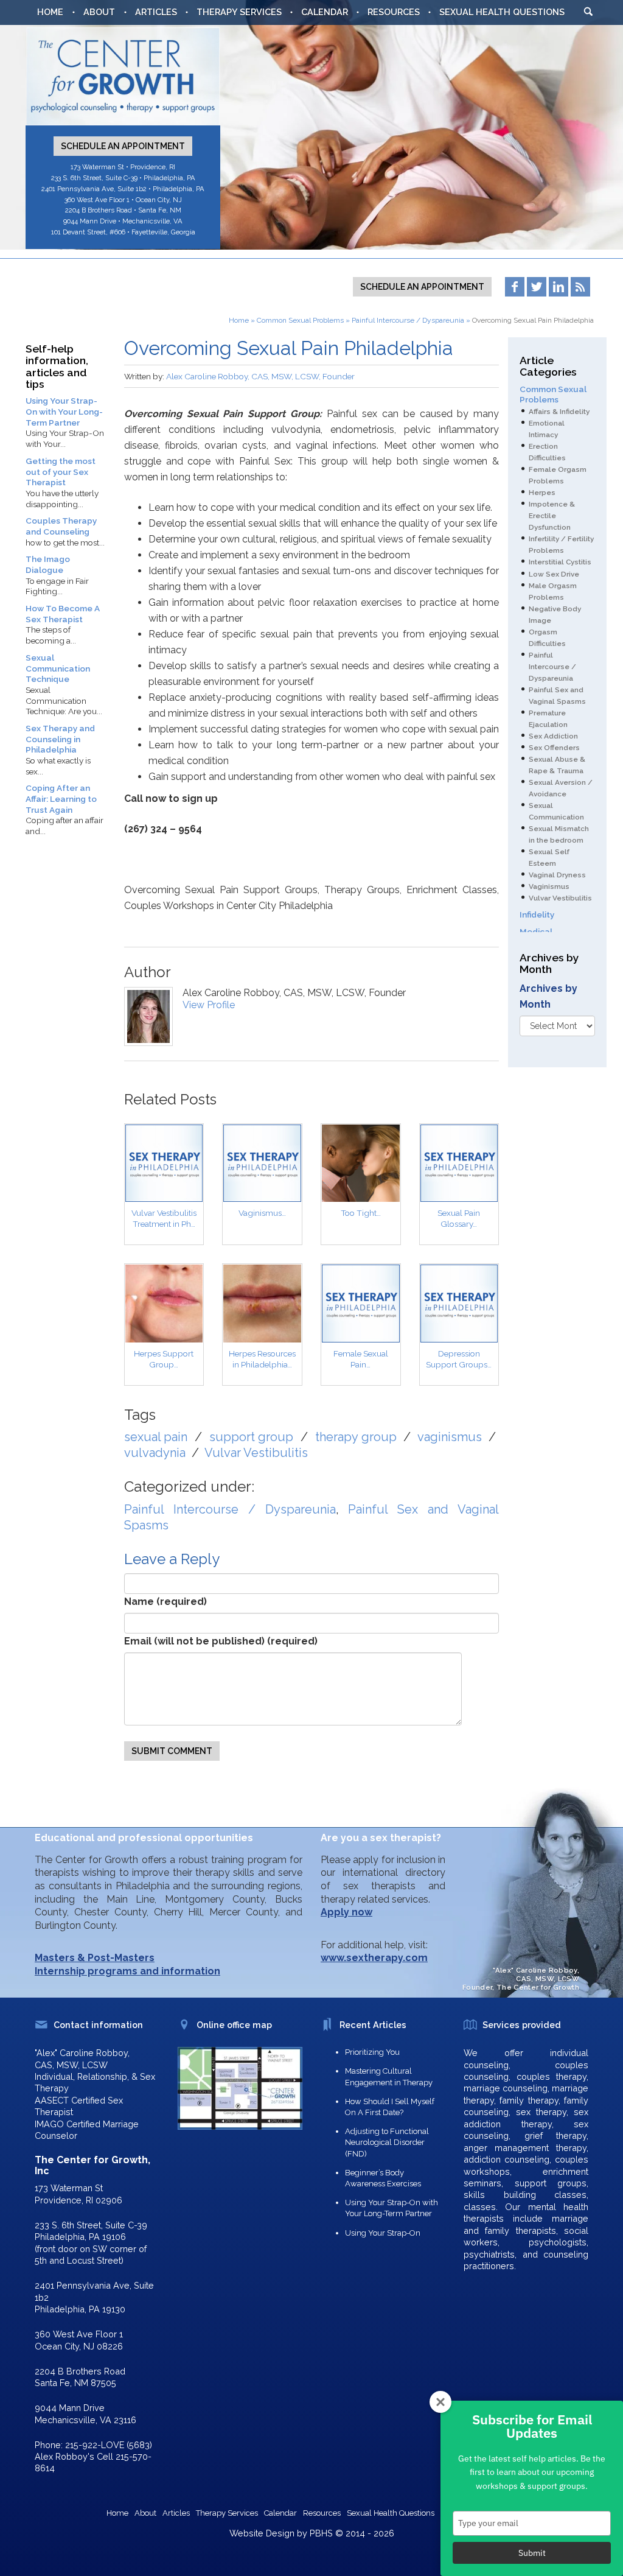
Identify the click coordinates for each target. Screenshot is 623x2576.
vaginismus (450, 1437)
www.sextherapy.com (374, 1958)
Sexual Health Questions (502, 12)
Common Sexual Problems (300, 320)
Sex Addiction (553, 736)
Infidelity (537, 914)
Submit (532, 2553)
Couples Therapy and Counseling (61, 526)
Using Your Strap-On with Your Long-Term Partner (64, 411)
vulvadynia (155, 1453)
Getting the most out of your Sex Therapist (61, 472)
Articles (156, 12)
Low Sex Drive (554, 574)
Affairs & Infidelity (559, 412)
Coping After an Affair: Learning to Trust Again (61, 798)
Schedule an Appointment (123, 146)
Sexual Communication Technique (58, 668)
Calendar (325, 12)
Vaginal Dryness (557, 875)
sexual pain (156, 1437)
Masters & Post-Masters (95, 1958)
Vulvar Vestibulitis (256, 1453)
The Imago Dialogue (48, 564)
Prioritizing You (372, 2052)
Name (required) (165, 1602)
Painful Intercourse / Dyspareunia (408, 320)
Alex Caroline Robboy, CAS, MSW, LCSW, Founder (260, 376)
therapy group (356, 1437)
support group (252, 1437)
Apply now (346, 1912)
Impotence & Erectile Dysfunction (552, 516)
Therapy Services (239, 12)
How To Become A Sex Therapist (63, 614)
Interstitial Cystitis (560, 562)
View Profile (209, 1005)
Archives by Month (548, 996)
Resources (394, 12)
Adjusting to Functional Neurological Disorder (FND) (387, 2142)
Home (50, 12)
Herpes (542, 493)
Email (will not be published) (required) (221, 1641)
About (99, 12)
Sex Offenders (554, 748)
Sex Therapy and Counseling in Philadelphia (60, 739)
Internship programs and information (127, 1971)
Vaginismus (549, 886)
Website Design (262, 2533)
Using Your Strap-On (383, 2233)
